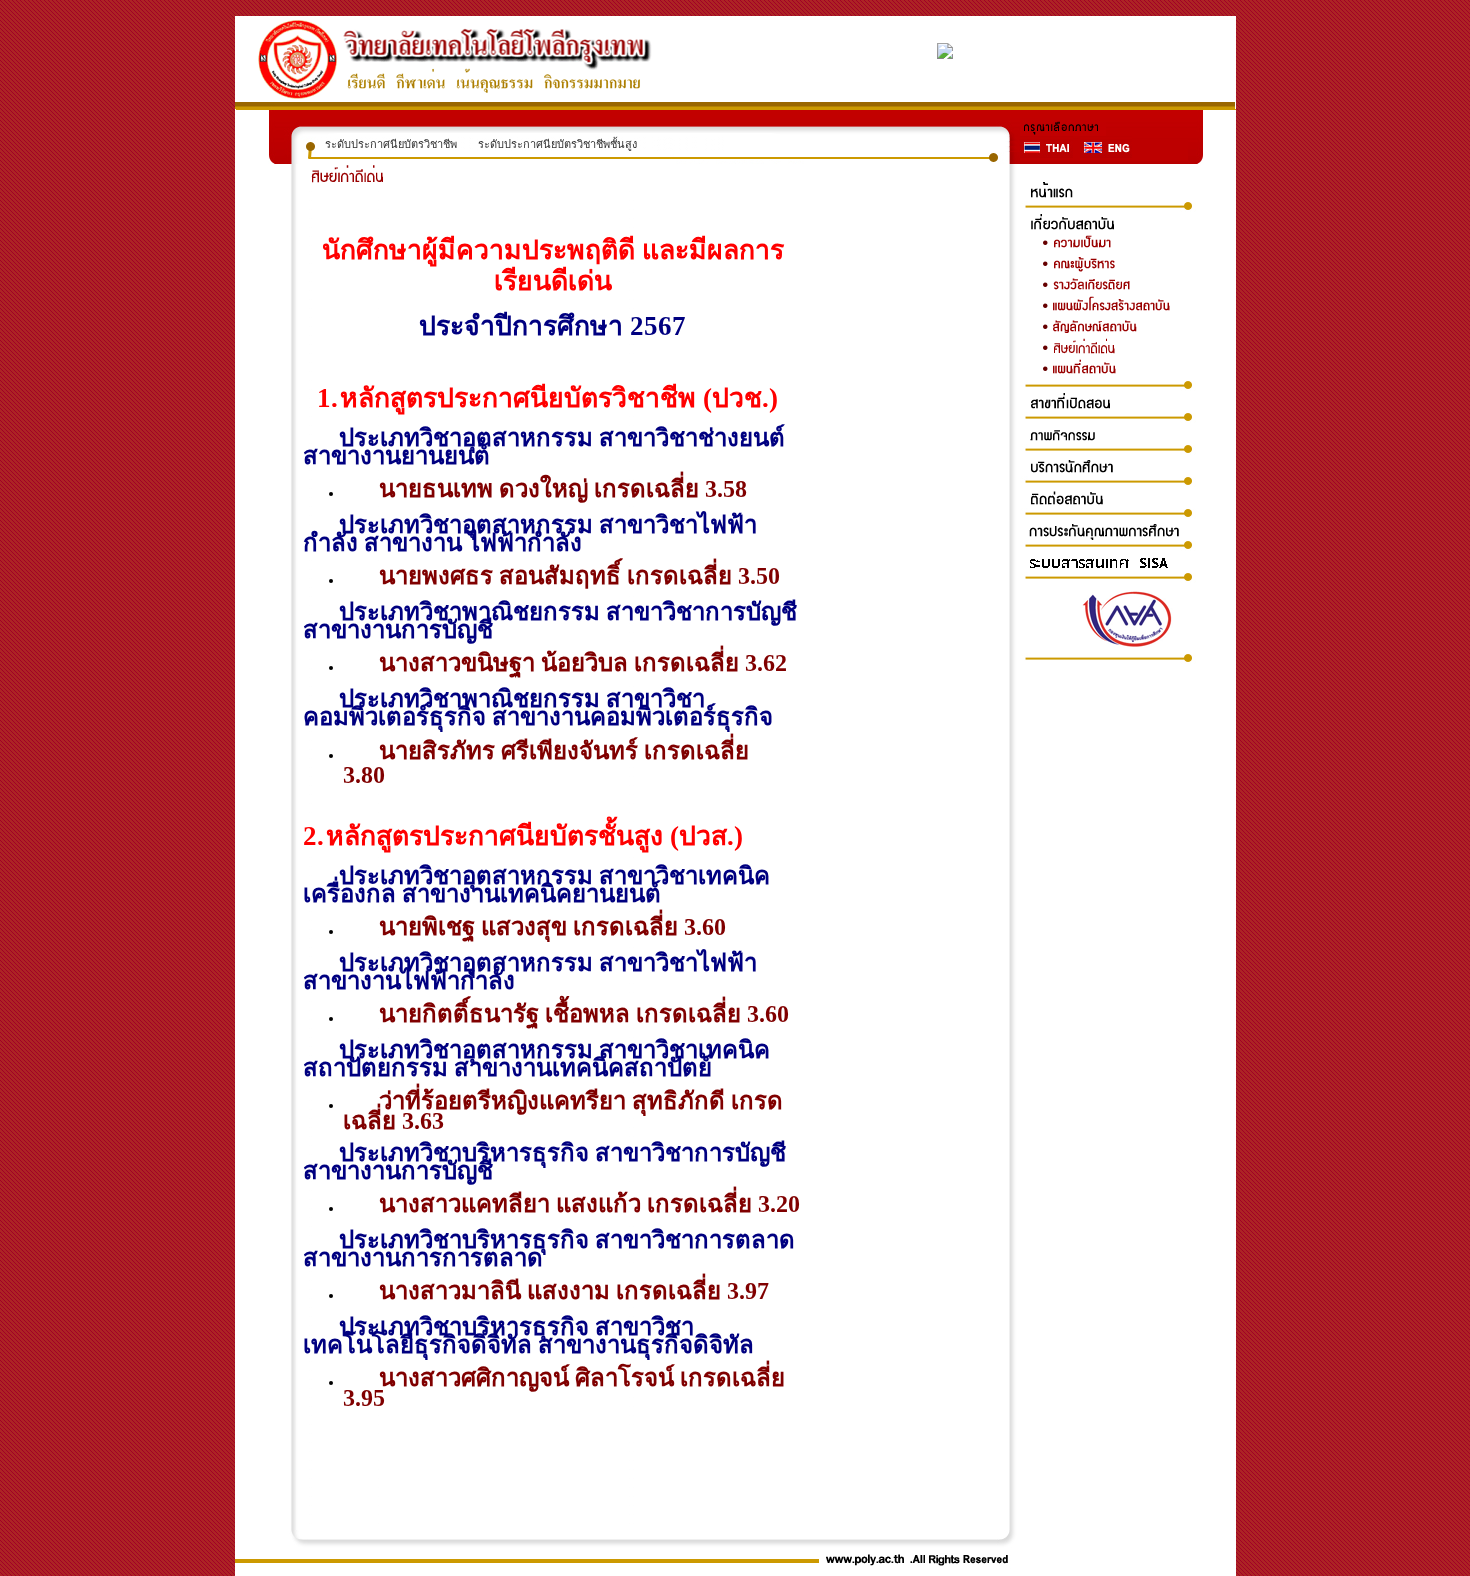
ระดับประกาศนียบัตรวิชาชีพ (391, 144)
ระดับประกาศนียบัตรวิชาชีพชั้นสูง (557, 144)
